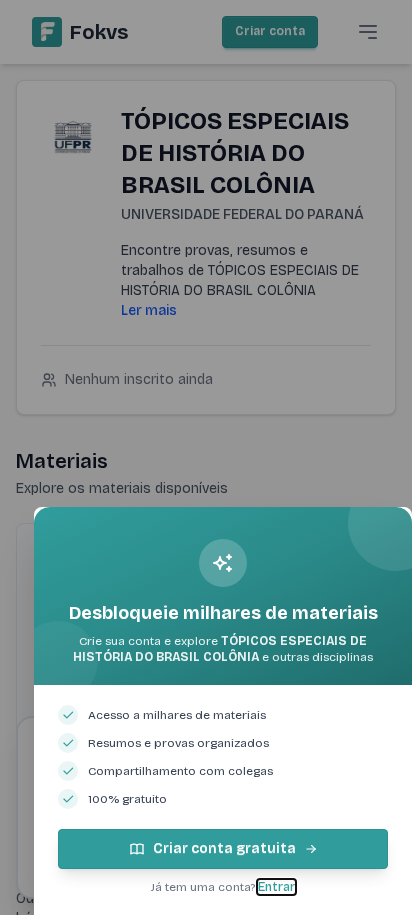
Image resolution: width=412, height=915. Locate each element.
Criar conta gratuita (224, 848)
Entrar (276, 887)
